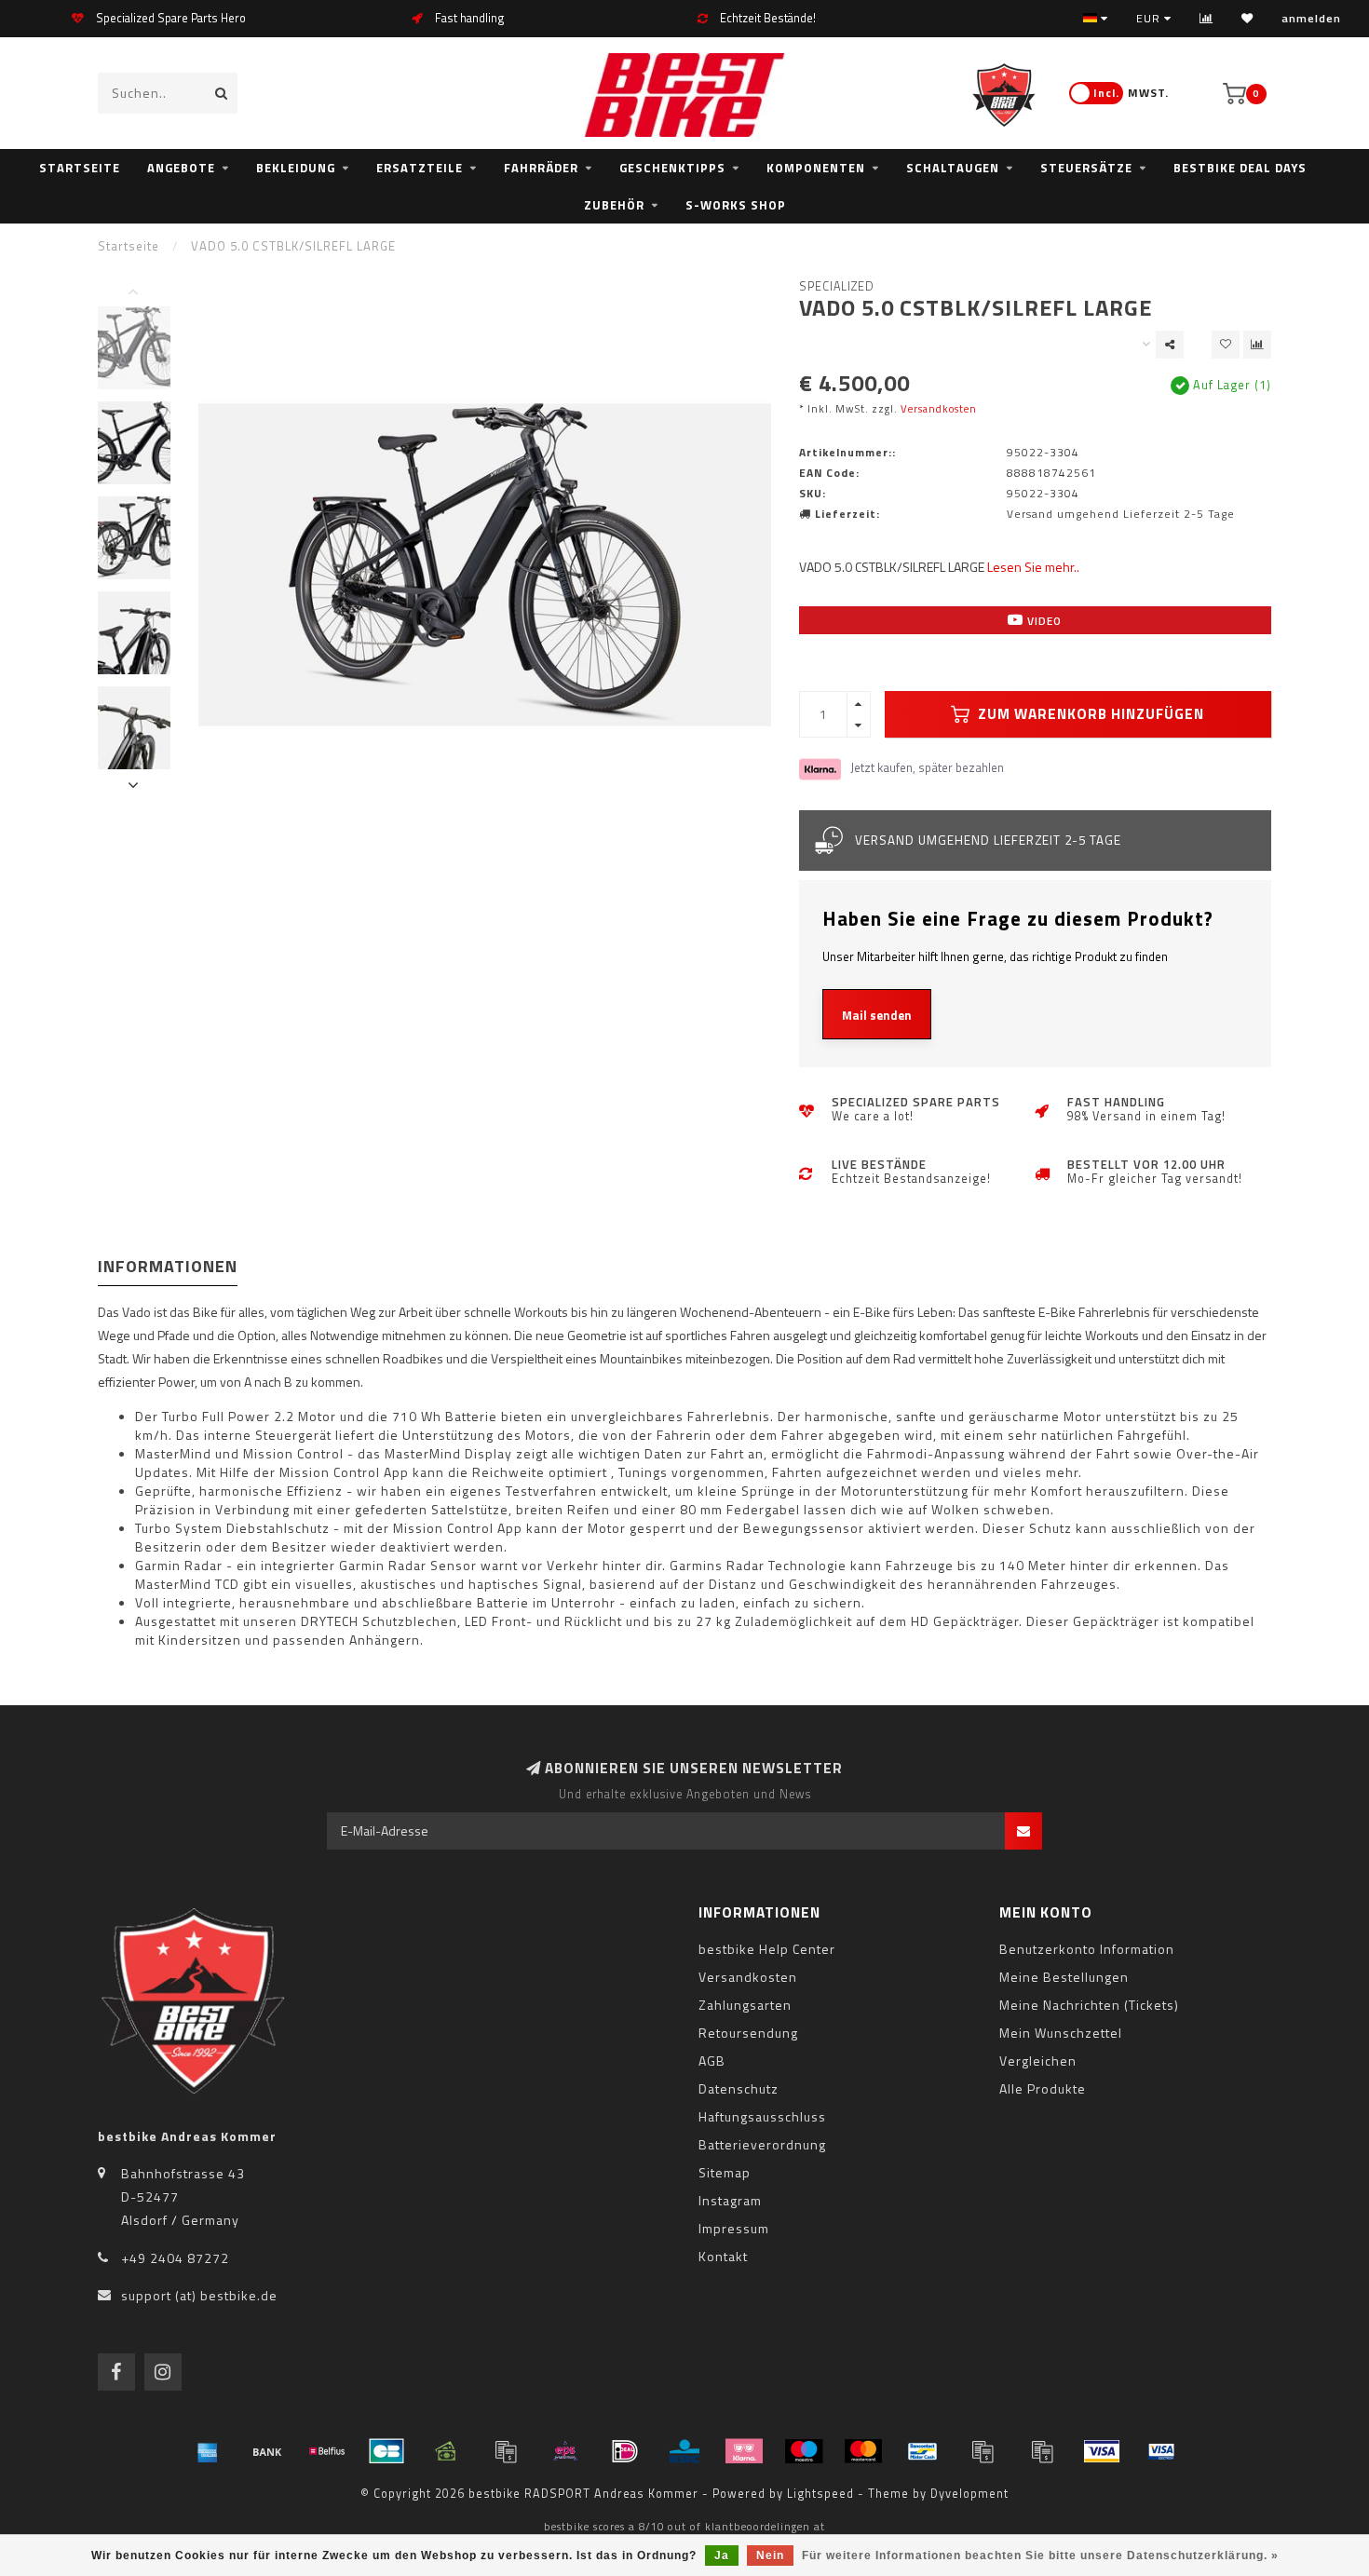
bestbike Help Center (767, 1949)
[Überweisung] (267, 2451)
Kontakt (723, 2256)
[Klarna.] (744, 2451)
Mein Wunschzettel (1061, 2033)
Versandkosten (939, 408)
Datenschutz (739, 2088)
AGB (712, 2061)
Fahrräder (541, 168)
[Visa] (1102, 2451)
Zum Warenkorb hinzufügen (1089, 714)
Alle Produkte (1043, 2088)
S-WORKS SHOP (736, 205)
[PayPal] (983, 2451)
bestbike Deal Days (1240, 168)
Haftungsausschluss (762, 2116)
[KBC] (684, 2451)
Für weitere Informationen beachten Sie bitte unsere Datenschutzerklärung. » (1040, 2556)
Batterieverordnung (762, 2144)
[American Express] (208, 2451)
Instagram (730, 2200)
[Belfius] (327, 2451)
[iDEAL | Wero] (625, 2451)
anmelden (1311, 18)
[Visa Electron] (1161, 2451)
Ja (722, 2556)
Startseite (80, 168)
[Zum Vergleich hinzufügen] (1257, 345)
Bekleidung (296, 168)
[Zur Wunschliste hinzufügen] (1226, 345)
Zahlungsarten (745, 2005)
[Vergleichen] (1206, 18)
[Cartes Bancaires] (386, 2451)
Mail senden (877, 1015)
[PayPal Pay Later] (1042, 2451)
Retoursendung (748, 2033)
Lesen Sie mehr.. (1033, 567)
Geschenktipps (672, 168)
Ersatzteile (420, 168)
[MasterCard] (863, 2451)
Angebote (181, 168)
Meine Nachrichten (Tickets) (1089, 2005)
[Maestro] (804, 2451)
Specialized (837, 286)
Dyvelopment (969, 2494)
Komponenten (816, 168)
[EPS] (565, 2451)
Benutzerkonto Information (1087, 1949)
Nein (770, 2556)
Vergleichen (1038, 2061)
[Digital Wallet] (506, 2451)
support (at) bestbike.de (199, 2295)
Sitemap (725, 2172)
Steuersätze (1086, 168)
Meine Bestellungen (1064, 1977)
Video (1043, 621)
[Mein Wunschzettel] (1247, 18)
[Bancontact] (923, 2451)
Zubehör (614, 205)
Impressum (734, 2228)
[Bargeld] (446, 2451)
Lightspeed (820, 2494)
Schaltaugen (953, 168)
